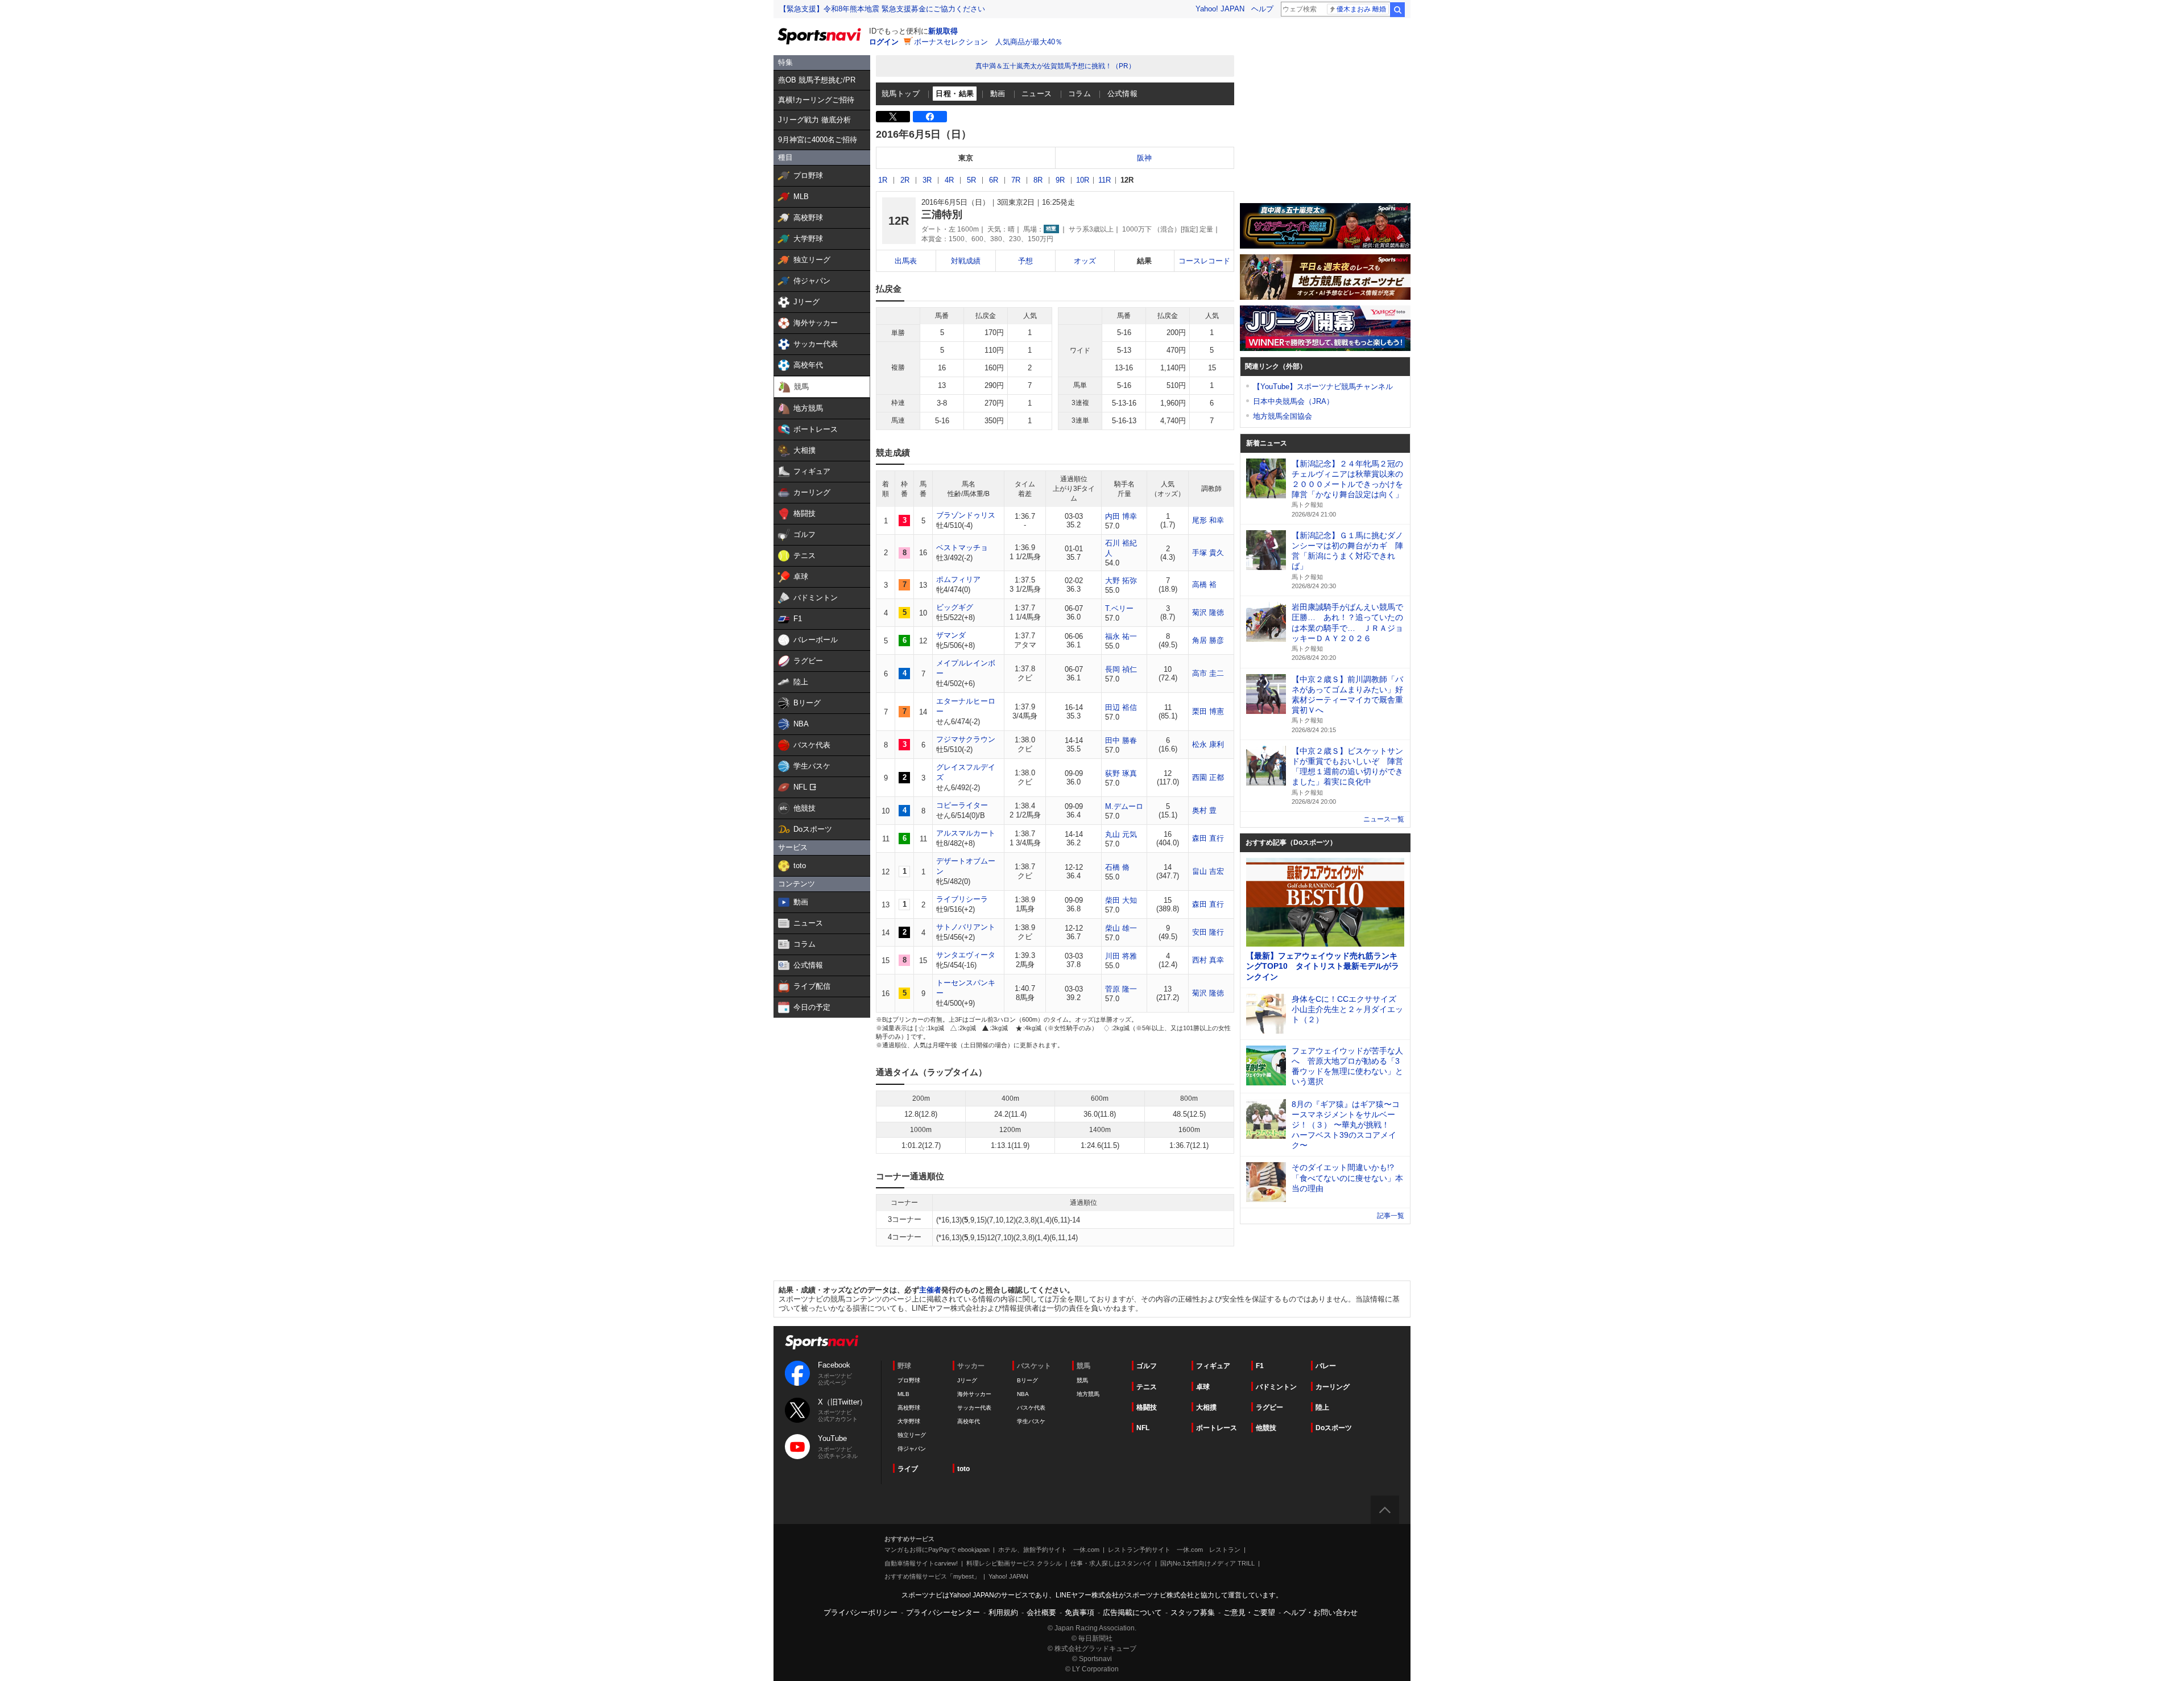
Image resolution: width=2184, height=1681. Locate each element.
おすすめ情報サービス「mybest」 (932, 1576)
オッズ (1085, 261)
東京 (966, 158)
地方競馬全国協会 (1283, 416)
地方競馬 (1088, 1394)
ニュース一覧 (1384, 819)
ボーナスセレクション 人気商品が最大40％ (988, 42)
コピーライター (962, 805)
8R (1038, 180)
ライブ (908, 1469)
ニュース (1037, 94)
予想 (1025, 261)
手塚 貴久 (1208, 553)
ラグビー (1269, 1407)
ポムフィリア (958, 579)
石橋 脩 (1117, 867)
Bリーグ (1027, 1380)
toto (963, 1469)
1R (883, 180)
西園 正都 (1208, 777)
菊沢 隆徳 (1208, 612)
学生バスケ (1031, 1421)
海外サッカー (974, 1394)
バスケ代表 (1031, 1408)
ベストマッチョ (962, 548)
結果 (1144, 261)
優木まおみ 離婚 (1361, 9)
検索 (1397, 10)
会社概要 (1041, 1612)
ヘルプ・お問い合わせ (1321, 1612)
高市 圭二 (1208, 673)
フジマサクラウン (966, 739)
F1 (1260, 1366)
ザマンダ (951, 635)
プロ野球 (909, 1380)
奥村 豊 (1204, 810)
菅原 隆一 (1121, 989)
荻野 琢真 (1121, 773)
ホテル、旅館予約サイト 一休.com (1049, 1550)
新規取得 (943, 31)
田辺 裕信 (1121, 707)
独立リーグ (912, 1435)
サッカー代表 (974, 1408)
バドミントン (1276, 1387)
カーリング (1333, 1387)
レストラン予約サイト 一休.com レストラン (1174, 1550)
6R (994, 180)
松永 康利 (1208, 744)
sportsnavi (822, 1342)
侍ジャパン (912, 1449)
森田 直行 (1208, 838)
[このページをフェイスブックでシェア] (930, 117)
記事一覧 (1391, 1216)
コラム (1079, 94)
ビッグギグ (955, 607)
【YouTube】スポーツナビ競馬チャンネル (1323, 387)
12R (1127, 180)
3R (927, 180)
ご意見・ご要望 (1249, 1612)
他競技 (1266, 1428)
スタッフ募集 (1193, 1612)
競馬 (1082, 1380)
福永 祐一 (1121, 636)
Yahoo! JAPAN (1220, 9)
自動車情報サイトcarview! (921, 1563)
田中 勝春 (1121, 740)
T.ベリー (1119, 608)
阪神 (1144, 158)
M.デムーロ (1124, 806)
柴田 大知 (1121, 900)
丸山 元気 (1121, 834)
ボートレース (1217, 1428)
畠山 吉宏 (1208, 871)
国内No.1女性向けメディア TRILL (1207, 1563)
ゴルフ (1147, 1366)
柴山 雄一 (1121, 928)
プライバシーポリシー (861, 1612)
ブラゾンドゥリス (966, 515)
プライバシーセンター (943, 1612)
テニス (1147, 1387)
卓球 (1203, 1387)
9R (1060, 180)
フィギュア (1213, 1366)
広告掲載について (1132, 1612)
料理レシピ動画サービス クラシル (1014, 1563)
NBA (1023, 1394)
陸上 (1322, 1407)
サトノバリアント (966, 927)
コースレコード (1204, 261)
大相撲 (1206, 1407)
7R (1016, 180)
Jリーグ (967, 1380)
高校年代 (969, 1421)
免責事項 (1079, 1612)
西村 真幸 (1208, 960)
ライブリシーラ (962, 899)
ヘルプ (1262, 9)
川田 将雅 (1121, 956)
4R (949, 180)
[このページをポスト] (893, 117)
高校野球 (909, 1408)
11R (1105, 180)
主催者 (930, 1290)
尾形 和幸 (1208, 520)
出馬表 (906, 261)
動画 (998, 94)
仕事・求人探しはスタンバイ (1111, 1563)
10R (1083, 180)
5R (971, 180)
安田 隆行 (1208, 932)
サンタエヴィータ (966, 955)
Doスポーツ (1334, 1428)
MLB (903, 1394)
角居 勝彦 (1208, 640)
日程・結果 (955, 94)
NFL (1143, 1428)
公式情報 (1123, 94)
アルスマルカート (966, 833)
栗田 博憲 (1208, 711)
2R (905, 180)
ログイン (884, 42)
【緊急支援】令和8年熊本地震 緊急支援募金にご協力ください (882, 9)
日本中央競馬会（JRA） (1293, 401)
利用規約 (1003, 1612)
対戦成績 (966, 261)
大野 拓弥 (1121, 581)
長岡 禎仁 (1121, 669)
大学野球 (909, 1421)
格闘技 (1147, 1407)
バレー (1326, 1366)
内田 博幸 (1121, 516)
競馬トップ (901, 94)
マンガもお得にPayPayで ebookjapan (937, 1550)
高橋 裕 (1204, 585)
